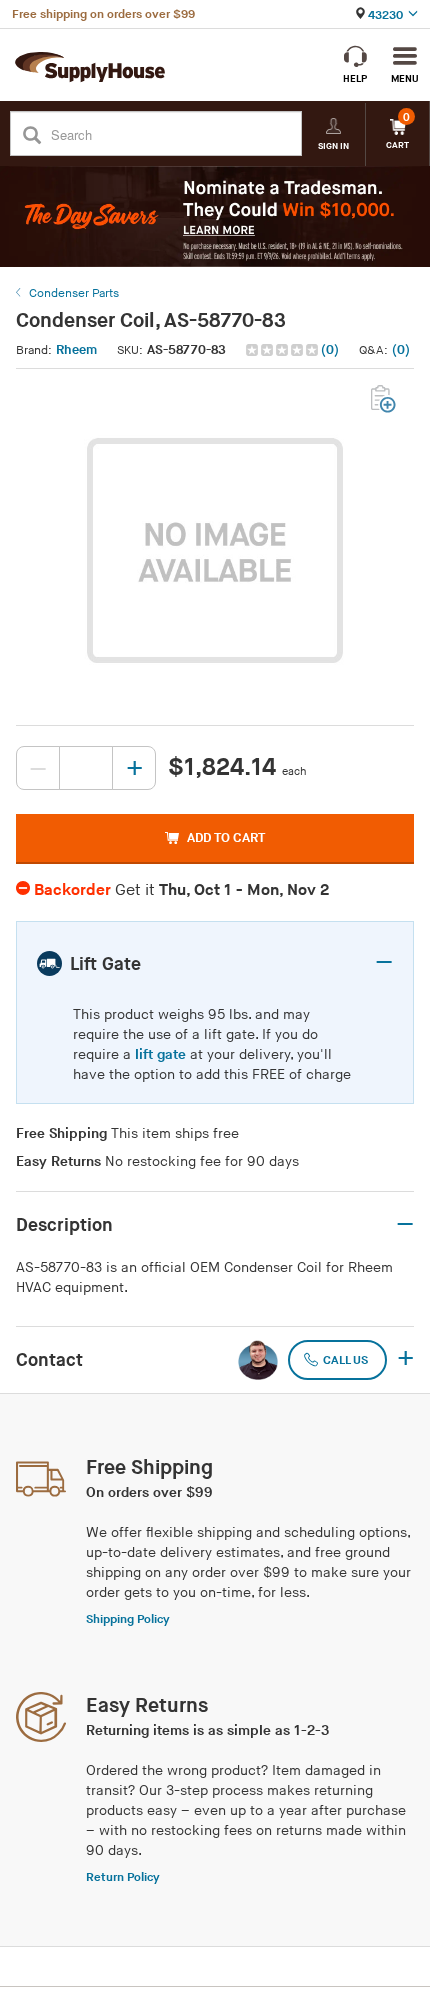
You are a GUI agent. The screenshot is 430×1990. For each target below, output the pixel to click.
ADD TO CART (226, 838)
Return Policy (123, 1877)
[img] (283, 350)
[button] (294, 350)
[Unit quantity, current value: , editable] (86, 768)
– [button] (384, 963)
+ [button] (405, 1360)
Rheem (76, 350)
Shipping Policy (128, 1619)
